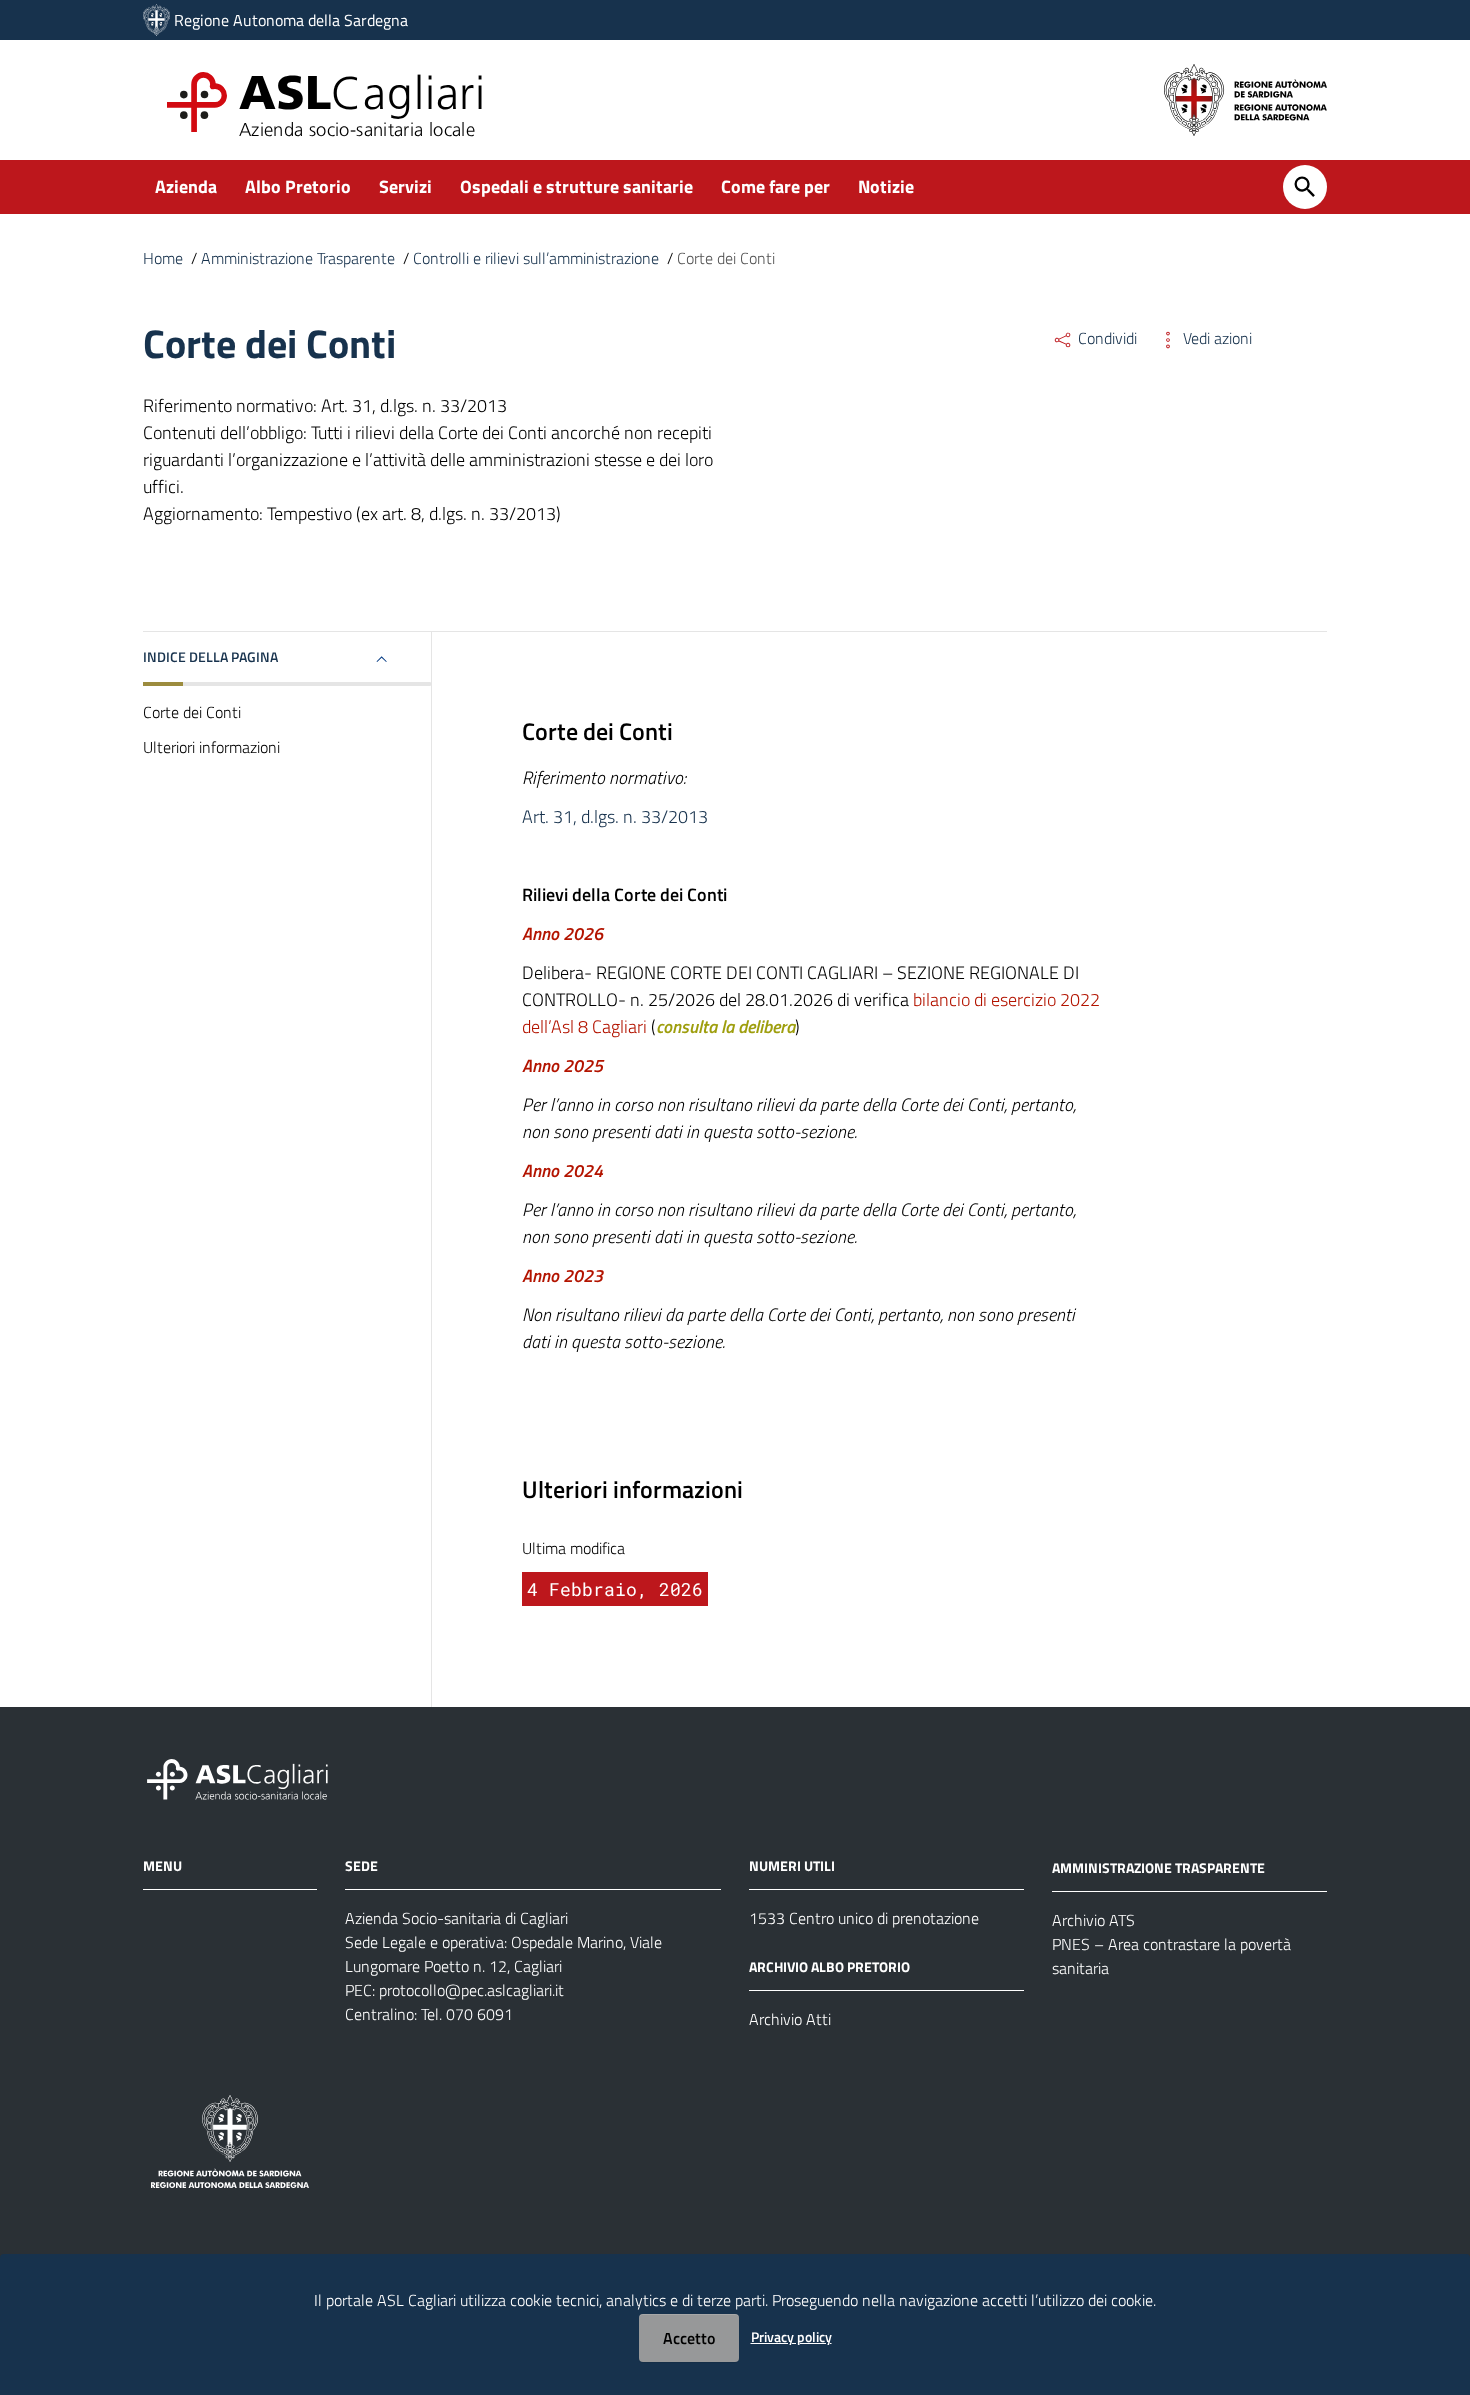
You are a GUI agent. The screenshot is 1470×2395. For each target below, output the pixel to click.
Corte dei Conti (192, 712)
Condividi (1105, 338)
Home (163, 258)
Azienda (186, 186)
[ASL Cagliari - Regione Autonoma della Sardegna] (247, 1777)
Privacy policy (791, 2336)
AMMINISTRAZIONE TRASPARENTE (1158, 1867)
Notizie (886, 186)
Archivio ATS (1093, 1920)
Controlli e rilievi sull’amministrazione (536, 258)
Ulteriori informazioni (211, 747)
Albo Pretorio (298, 186)
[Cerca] (1305, 187)
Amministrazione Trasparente (298, 258)
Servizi (405, 186)
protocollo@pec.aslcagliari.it (471, 1990)
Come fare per (775, 186)
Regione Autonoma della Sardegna (291, 20)
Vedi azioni (1215, 338)
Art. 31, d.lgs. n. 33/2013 (615, 816)
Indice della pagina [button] (210, 656)
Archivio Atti (790, 2019)
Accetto (689, 2338)
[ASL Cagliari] (156, 20)
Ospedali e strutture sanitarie (576, 186)
